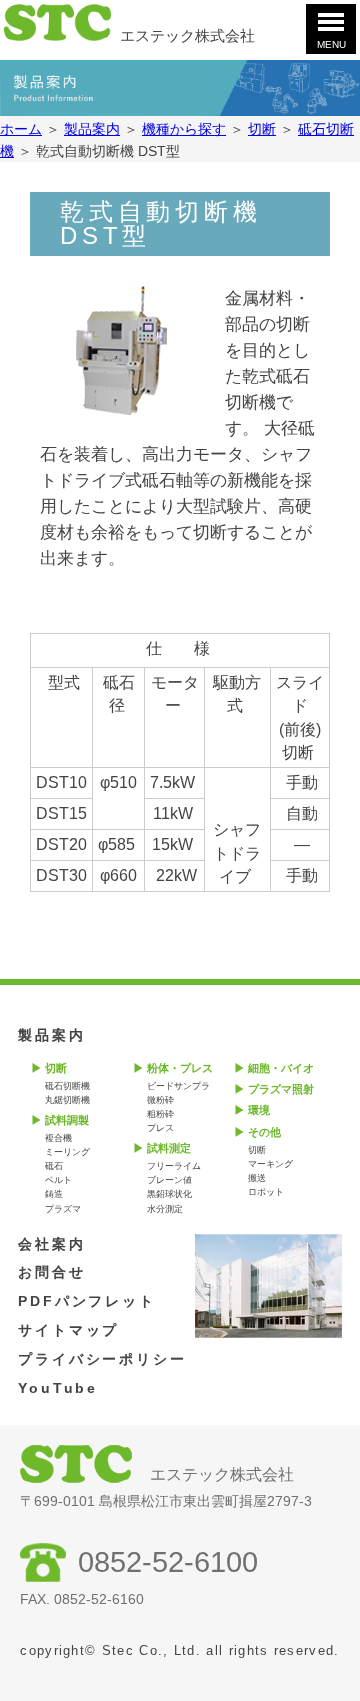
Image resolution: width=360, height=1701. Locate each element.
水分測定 (165, 1209)
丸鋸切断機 (67, 1100)
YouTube (58, 1388)
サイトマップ (68, 1330)
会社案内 (52, 1244)
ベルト (58, 1180)
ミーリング (67, 1152)
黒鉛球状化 (169, 1194)
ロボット (266, 1192)
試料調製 (67, 1120)
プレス (160, 1128)
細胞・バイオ (281, 1068)
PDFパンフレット (87, 1301)
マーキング (270, 1164)
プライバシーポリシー (102, 1359)
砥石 (54, 1166)
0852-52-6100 (168, 1562)
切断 (56, 1068)
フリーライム (174, 1166)
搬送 (257, 1178)
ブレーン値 (169, 1180)
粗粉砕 (160, 1114)
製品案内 (52, 1035)
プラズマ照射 (281, 1089)
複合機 (58, 1138)
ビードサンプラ (178, 1086)
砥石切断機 (67, 1086)
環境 (259, 1110)
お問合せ (52, 1272)
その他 (264, 1132)
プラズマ (63, 1209)
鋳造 (54, 1194)
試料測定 (169, 1148)
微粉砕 (160, 1100)
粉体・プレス (180, 1068)
